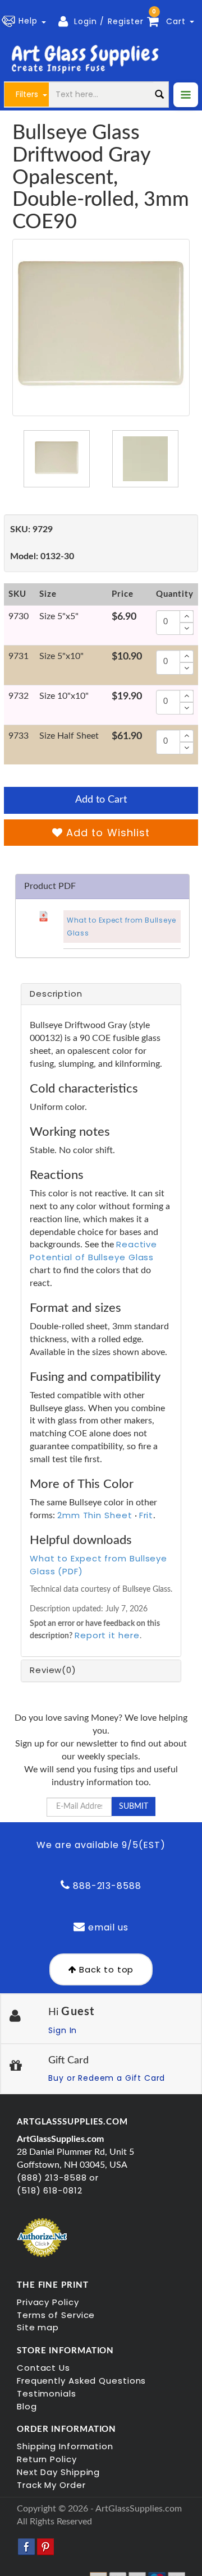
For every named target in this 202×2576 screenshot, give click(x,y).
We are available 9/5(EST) (101, 1845)
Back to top (105, 1969)
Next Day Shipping (58, 2472)
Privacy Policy (48, 2302)
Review (53, 1670)
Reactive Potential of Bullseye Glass (93, 1251)
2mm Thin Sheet (95, 1515)
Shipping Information (65, 2446)
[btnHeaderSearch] (159, 95)
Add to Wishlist (106, 833)
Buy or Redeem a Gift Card (107, 2078)
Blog (27, 2406)
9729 (31, 529)
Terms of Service (56, 2315)
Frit (146, 1515)
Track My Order (51, 2485)
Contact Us (43, 2368)
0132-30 (42, 556)
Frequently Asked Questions (81, 2381)
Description (56, 994)
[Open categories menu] (186, 95)
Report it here (107, 1635)
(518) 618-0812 (50, 2190)
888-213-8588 (106, 1886)
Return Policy (47, 2459)
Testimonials (47, 2393)
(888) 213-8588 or (58, 2178)
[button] (26, 21)
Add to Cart (101, 800)
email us (107, 1927)
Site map (38, 2327)
